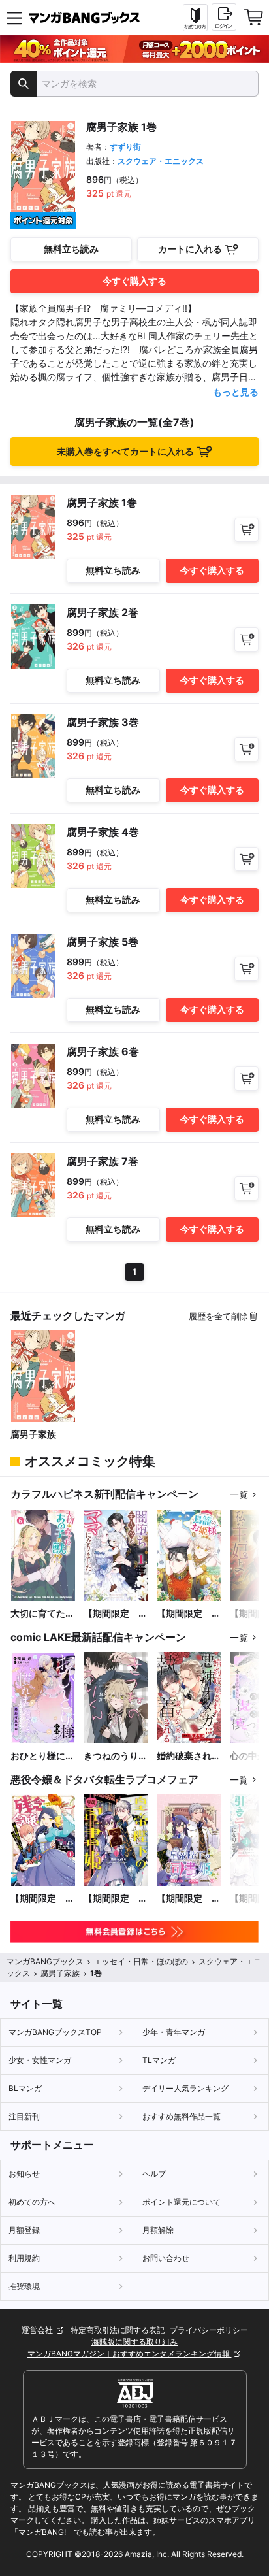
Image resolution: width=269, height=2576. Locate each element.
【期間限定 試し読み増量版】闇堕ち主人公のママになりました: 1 (116, 1614)
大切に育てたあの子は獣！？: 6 (43, 1614)
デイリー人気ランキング (185, 2088)
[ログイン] (224, 17)
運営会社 (38, 2330)
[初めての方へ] (195, 18)
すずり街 (125, 147)
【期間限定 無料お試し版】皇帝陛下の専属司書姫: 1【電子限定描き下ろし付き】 (116, 1899)
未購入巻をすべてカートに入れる (125, 451)
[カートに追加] (246, 530)
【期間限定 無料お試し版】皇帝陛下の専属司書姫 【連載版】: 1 (189, 1899)
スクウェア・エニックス (161, 161)
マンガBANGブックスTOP (55, 2032)
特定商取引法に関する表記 (118, 2330)
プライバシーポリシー (209, 2330)
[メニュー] (14, 18)
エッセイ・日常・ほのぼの (141, 1961)
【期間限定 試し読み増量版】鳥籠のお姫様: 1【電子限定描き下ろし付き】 (189, 1614)
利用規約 (24, 2258)
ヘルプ (154, 2174)
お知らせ (24, 2174)
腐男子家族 (33, 1434)
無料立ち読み (71, 249)
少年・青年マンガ (174, 2032)
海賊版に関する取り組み (134, 2342)
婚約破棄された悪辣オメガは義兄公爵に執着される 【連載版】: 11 (189, 1756)
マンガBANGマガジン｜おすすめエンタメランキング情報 (130, 2353)
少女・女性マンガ (40, 2060)
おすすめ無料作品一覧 (182, 2116)
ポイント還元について (182, 2202)
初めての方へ (32, 2202)
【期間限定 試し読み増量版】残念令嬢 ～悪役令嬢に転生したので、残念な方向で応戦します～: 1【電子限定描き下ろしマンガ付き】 (42, 1899)
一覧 (239, 1494)
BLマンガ (25, 2088)
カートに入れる (190, 249)
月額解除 (158, 2230)
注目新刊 (24, 2116)
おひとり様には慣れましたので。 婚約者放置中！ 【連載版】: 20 (42, 1756)
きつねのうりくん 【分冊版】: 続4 (116, 1756)
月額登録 (24, 2230)
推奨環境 (24, 2286)
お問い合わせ (166, 2258)
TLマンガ (159, 2060)
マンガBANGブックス (45, 1961)
